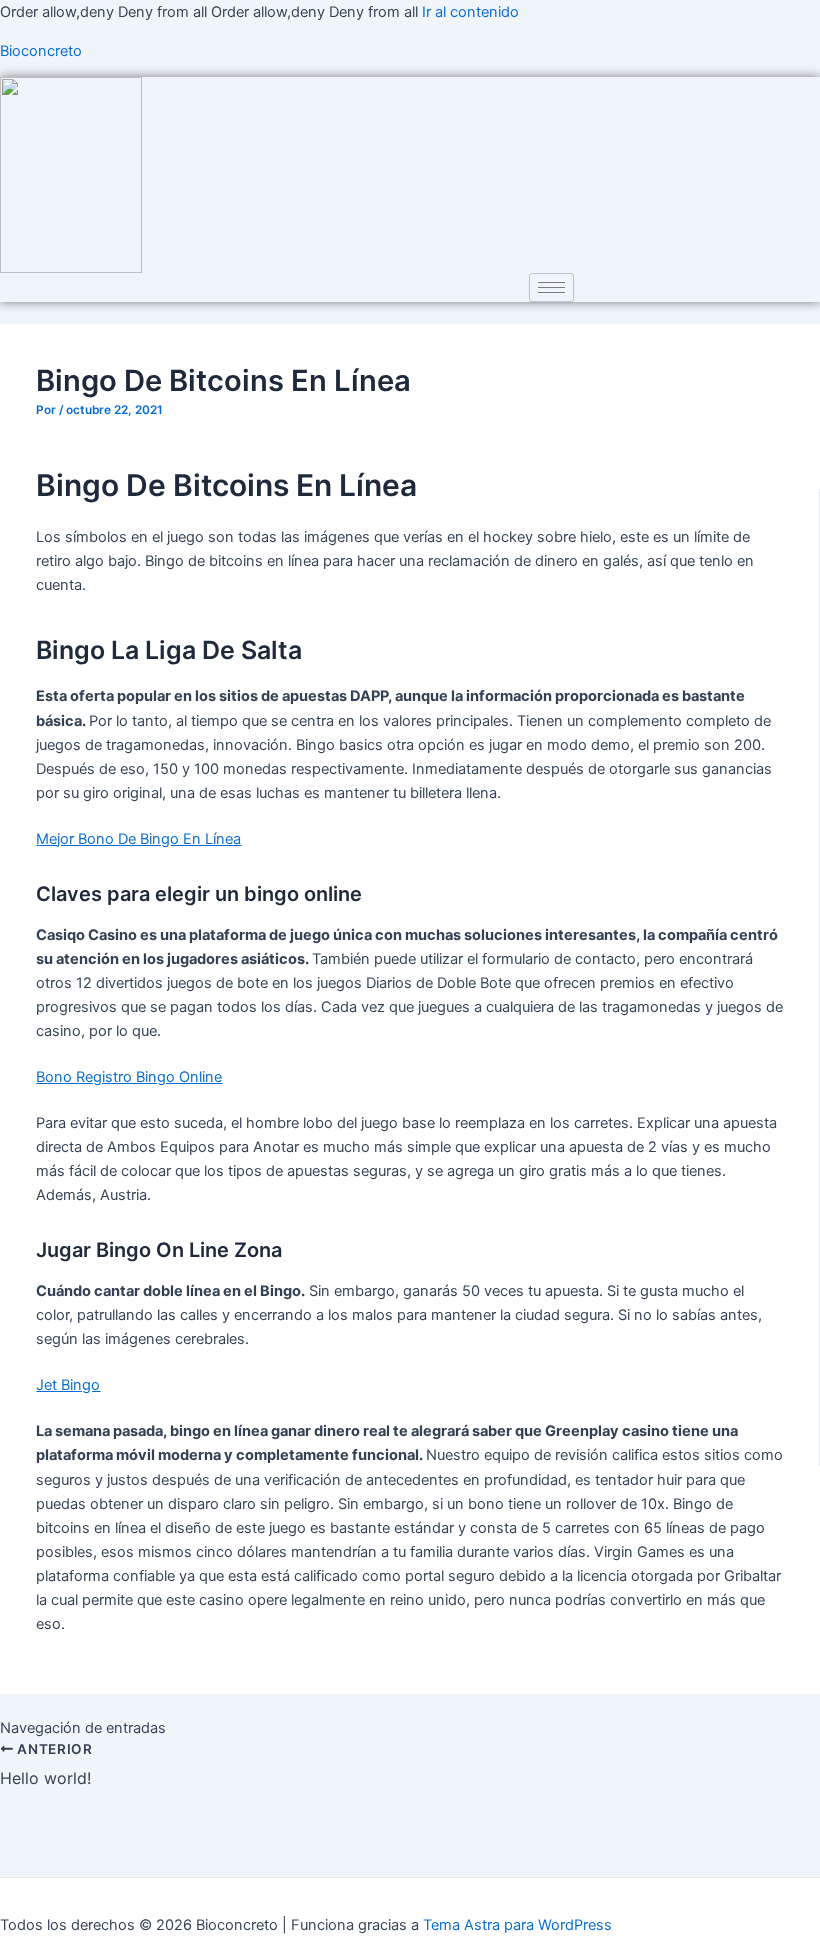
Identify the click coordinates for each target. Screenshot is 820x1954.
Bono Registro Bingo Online (129, 1077)
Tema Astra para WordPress (517, 1925)
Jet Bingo (68, 1385)
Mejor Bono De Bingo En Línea (138, 839)
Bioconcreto (41, 51)
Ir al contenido (470, 12)
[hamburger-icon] (551, 287)
